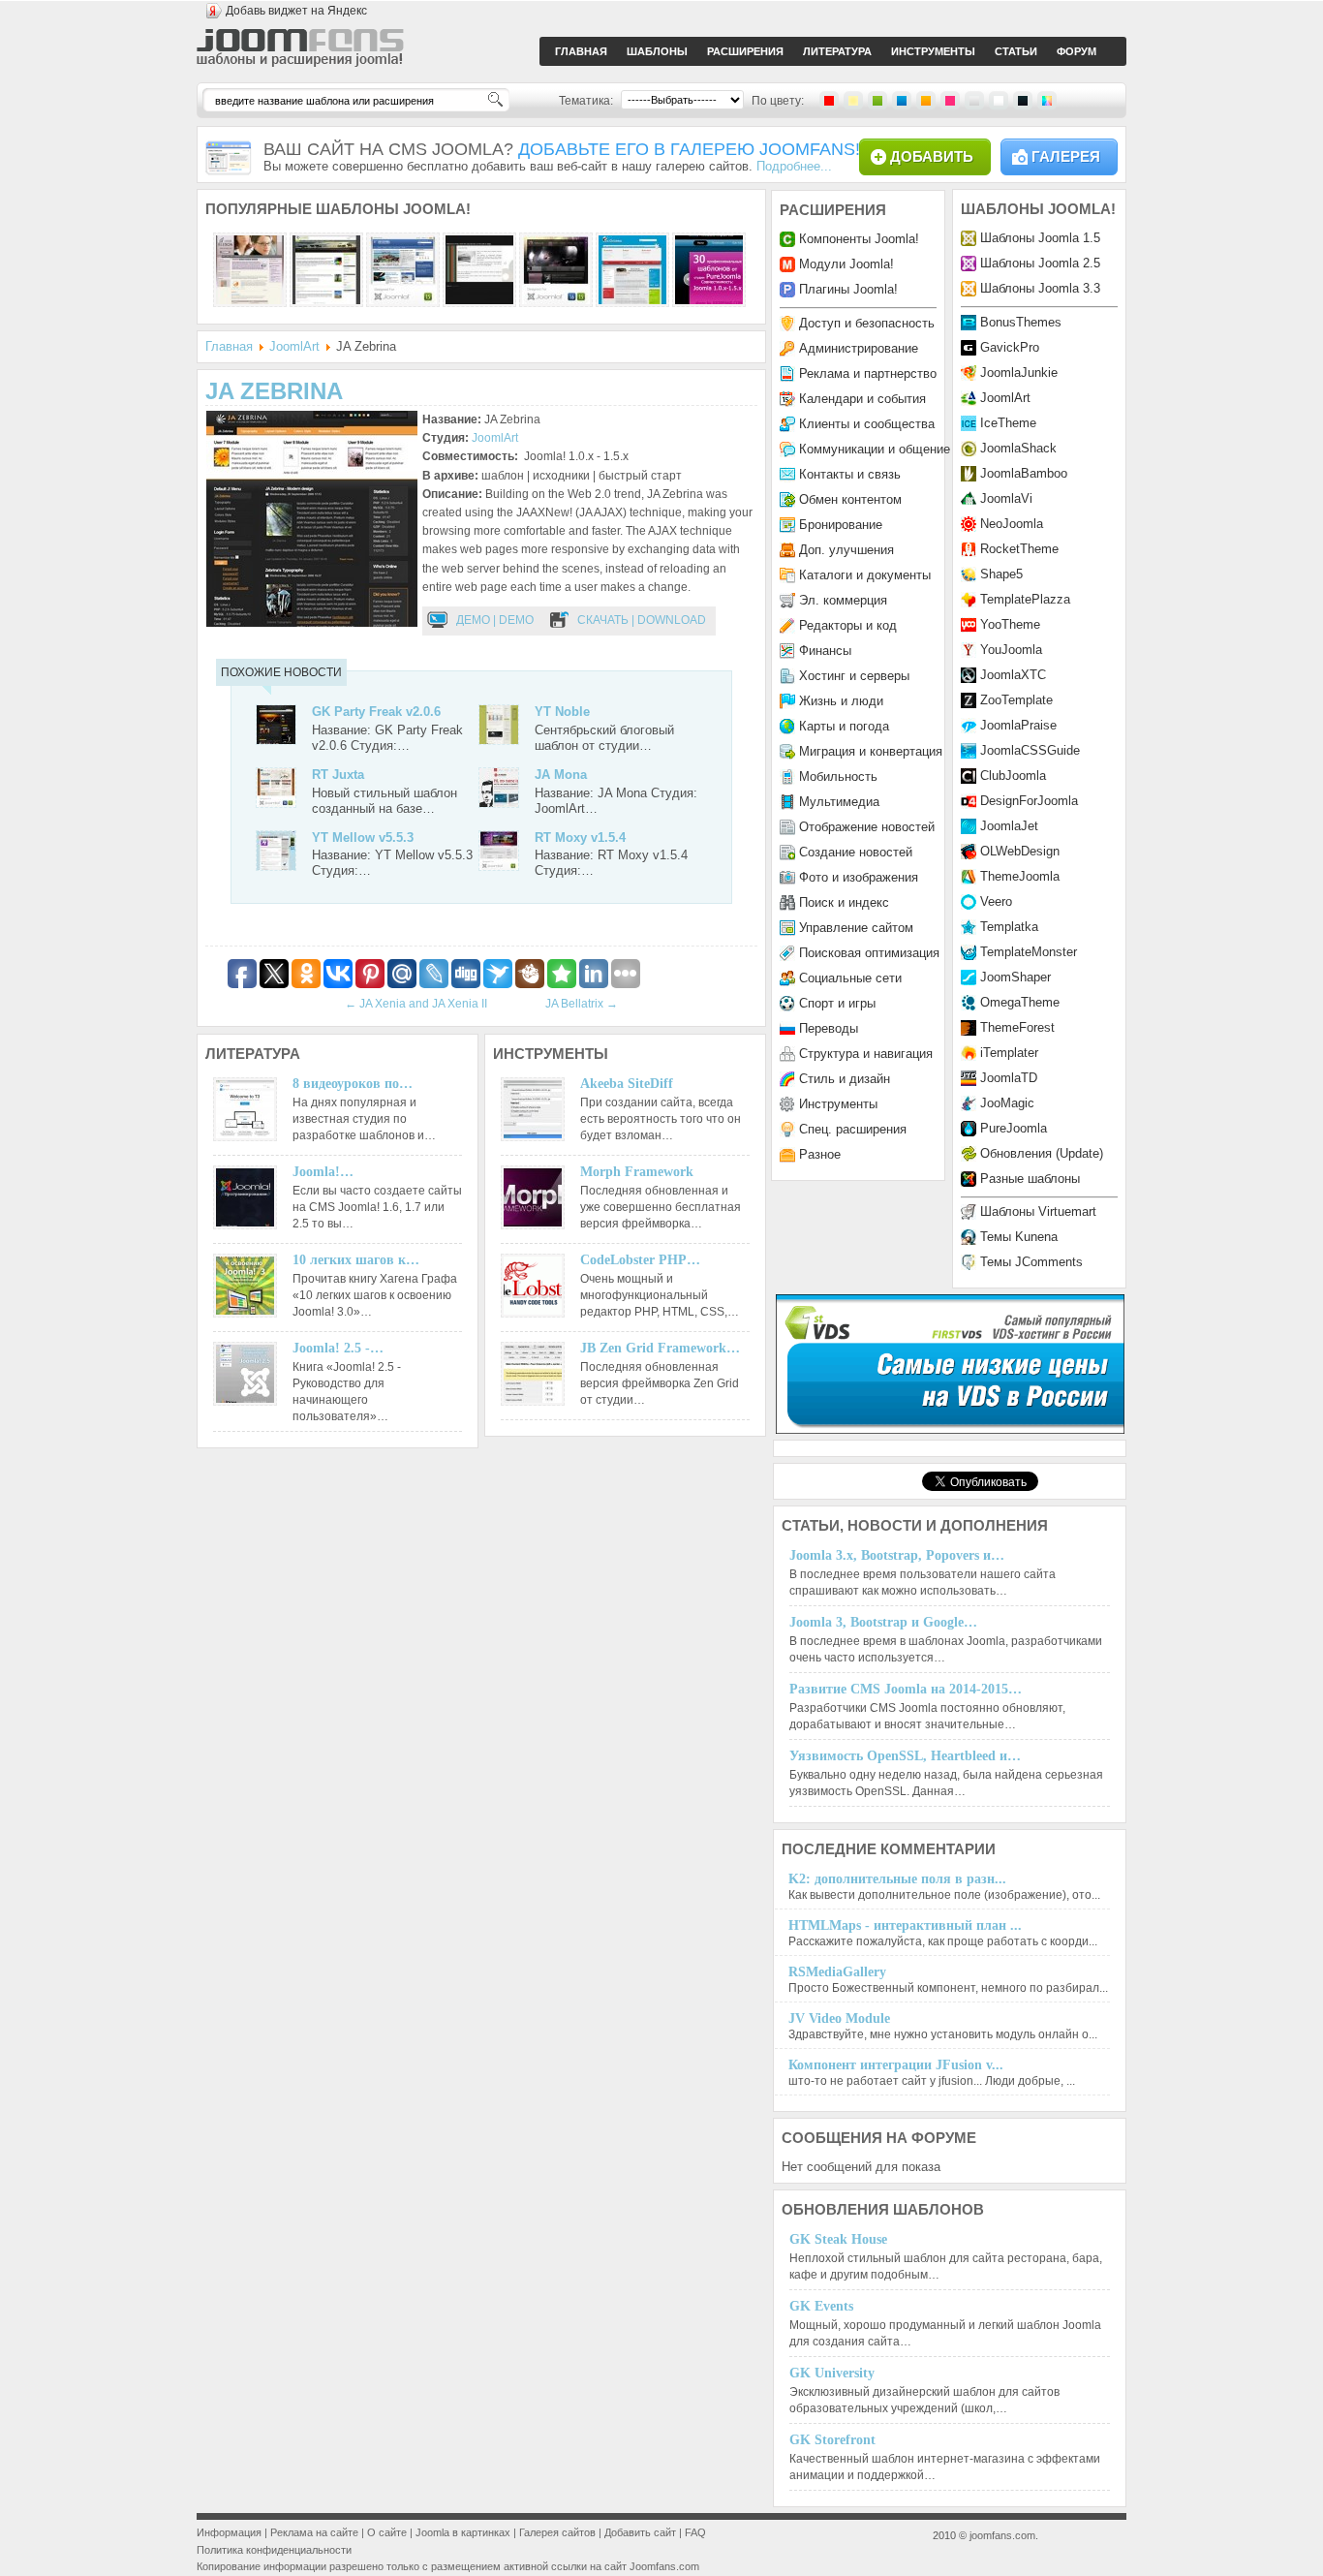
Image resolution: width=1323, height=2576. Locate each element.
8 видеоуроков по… (353, 1084)
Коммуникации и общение (875, 449)
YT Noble (562, 712)
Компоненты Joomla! (859, 239)
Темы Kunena (1019, 1237)
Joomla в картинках (463, 2532)
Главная (229, 346)
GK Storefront (832, 2440)
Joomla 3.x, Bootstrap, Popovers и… (897, 1555)
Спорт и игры (837, 1003)
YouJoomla (1011, 650)
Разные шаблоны (1030, 1179)
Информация (229, 2532)
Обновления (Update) (1042, 1153)
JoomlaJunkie (1019, 372)
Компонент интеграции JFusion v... (896, 2065)
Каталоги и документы (865, 575)
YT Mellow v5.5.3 (363, 838)
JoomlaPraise (1018, 725)
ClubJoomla (1013, 776)
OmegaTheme (1020, 1002)
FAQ (695, 2532)
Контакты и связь (850, 474)
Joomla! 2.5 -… (338, 1348)
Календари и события (862, 399)
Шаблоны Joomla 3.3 (1040, 288)
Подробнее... (794, 166)
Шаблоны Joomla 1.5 (1040, 238)
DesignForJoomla (1029, 801)
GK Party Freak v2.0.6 (376, 712)
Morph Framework (637, 1172)
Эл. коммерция (843, 600)
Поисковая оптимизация (869, 953)
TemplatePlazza (1025, 599)
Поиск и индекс (844, 902)
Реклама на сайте (314, 2532)
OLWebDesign (1020, 851)
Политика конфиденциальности (274, 2550)
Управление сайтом (856, 928)
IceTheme (1008, 423)
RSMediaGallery (837, 1972)
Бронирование (841, 525)
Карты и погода (844, 726)
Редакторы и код (848, 625)
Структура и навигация (866, 1054)
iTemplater (1009, 1053)
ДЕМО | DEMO (495, 620)
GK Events (821, 2306)
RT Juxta (338, 775)
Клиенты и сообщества (867, 424)
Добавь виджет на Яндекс (296, 11)
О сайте (387, 2532)
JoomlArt (294, 346)
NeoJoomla (1012, 524)
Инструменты (838, 1104)
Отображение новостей (867, 827)
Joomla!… (323, 1172)
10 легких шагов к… (356, 1260)
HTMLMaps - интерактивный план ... (905, 1925)
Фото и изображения (859, 877)
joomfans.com (1002, 2535)
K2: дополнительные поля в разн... (897, 1879)
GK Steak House (838, 2239)
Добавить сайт (640, 2532)
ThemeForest (1017, 1027)
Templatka (1009, 927)
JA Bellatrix (582, 1004)
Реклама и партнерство (868, 373)
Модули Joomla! (846, 264)
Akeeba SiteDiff (627, 1084)
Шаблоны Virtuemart (1038, 1211)
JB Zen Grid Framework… (660, 1348)
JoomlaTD (1009, 1078)
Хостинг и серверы (854, 676)
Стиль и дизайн (845, 1079)
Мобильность (838, 776)
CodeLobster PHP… (640, 1260)
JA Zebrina (274, 391)
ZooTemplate (1016, 700)
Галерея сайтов (557, 2532)
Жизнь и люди (841, 701)
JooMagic (1007, 1103)
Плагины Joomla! (848, 289)
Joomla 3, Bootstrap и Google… (883, 1622)
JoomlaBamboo (1024, 473)
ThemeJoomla (1020, 876)
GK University (832, 2373)
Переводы (829, 1028)
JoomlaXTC (1013, 675)
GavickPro (1010, 347)
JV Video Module (839, 2018)
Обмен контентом (850, 499)
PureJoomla (1014, 1128)
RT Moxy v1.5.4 (580, 838)
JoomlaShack (1018, 448)
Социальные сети (850, 978)
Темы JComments (1031, 1262)
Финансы (825, 651)
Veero (996, 901)
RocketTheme (1019, 549)
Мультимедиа (839, 802)
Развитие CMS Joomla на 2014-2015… (906, 1689)
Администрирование (859, 348)
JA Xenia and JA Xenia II (416, 1004)
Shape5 (1001, 574)
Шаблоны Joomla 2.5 (1040, 263)
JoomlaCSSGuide (1030, 750)
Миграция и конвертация (871, 751)
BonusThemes (1021, 322)
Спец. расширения (853, 1129)
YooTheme (1010, 624)
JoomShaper (1015, 977)
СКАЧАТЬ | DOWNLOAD (642, 620)
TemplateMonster (1029, 952)
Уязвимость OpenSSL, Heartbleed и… (905, 1756)
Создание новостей (856, 852)
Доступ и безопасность (867, 323)
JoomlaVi (1006, 498)
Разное (820, 1154)
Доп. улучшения (846, 550)
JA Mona (561, 775)
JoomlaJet (1009, 826)
